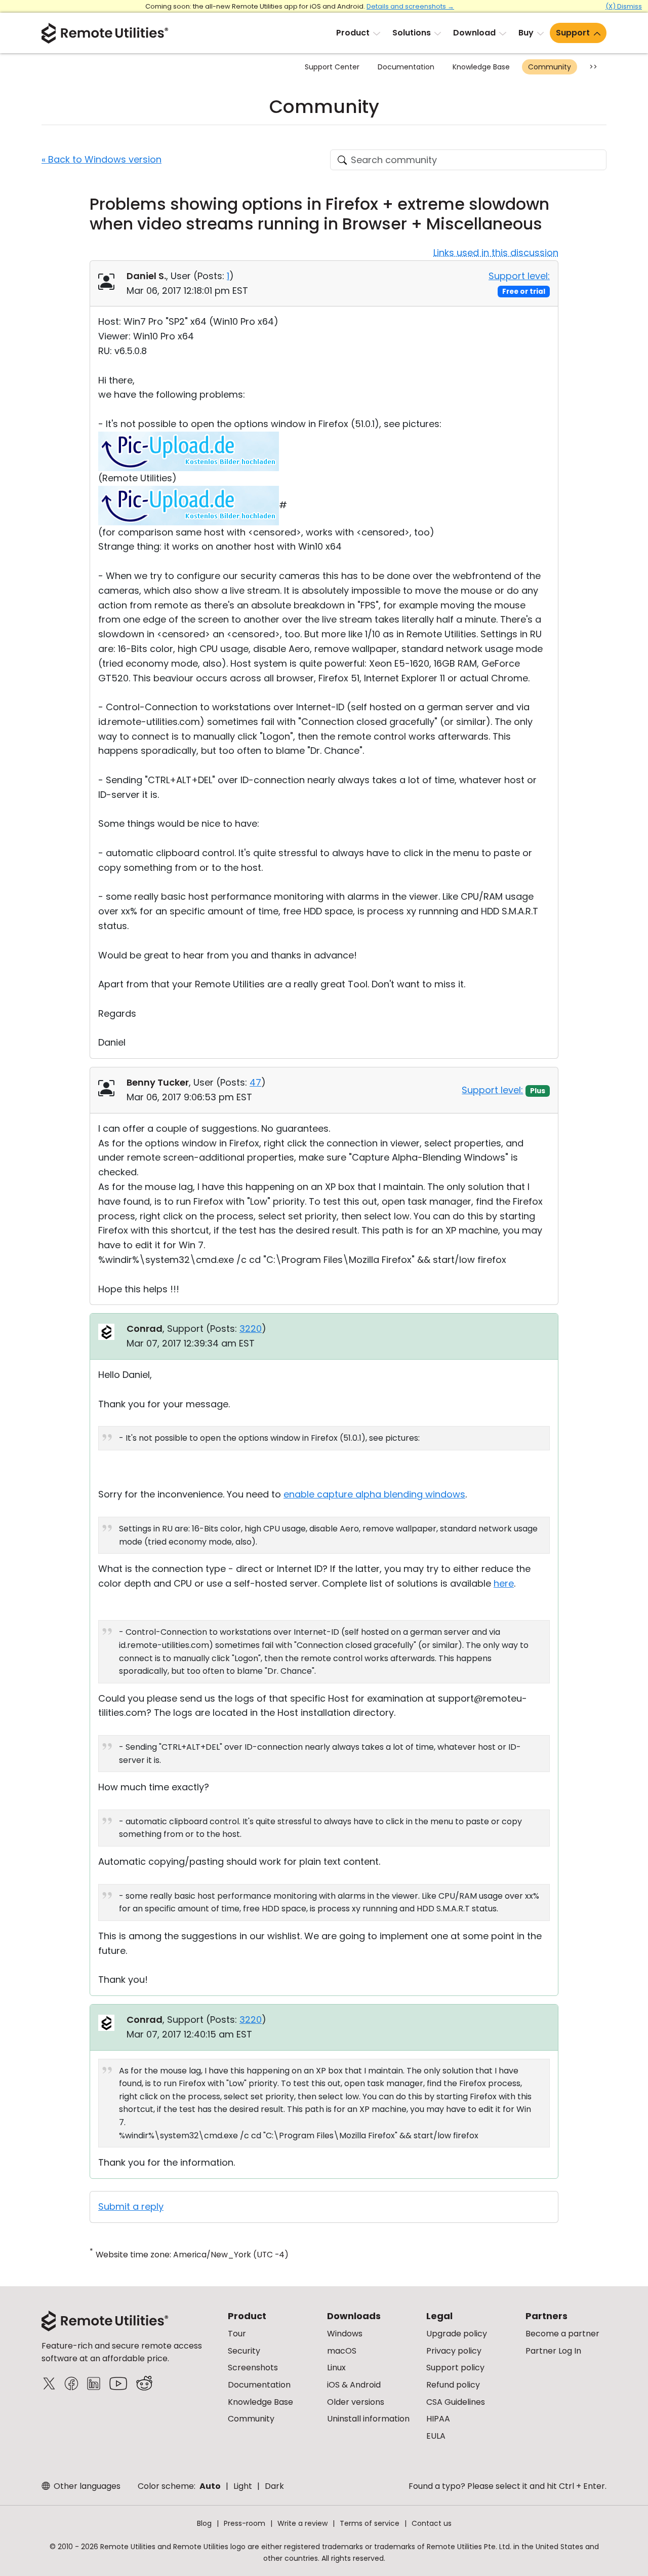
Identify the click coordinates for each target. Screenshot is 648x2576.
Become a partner (562, 2334)
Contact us (432, 2523)
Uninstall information (368, 2419)
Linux (336, 2368)
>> (593, 67)
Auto (210, 2486)
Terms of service (370, 2523)
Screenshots (253, 2368)
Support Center (332, 67)
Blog (204, 2523)
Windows (345, 2334)
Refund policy (453, 2385)
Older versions (356, 2402)
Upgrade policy (457, 2334)
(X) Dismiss (624, 6)
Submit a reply (131, 2206)
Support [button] (573, 33)
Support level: (519, 276)
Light (243, 2486)
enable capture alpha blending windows (374, 1494)
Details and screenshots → (410, 6)
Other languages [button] (86, 2486)
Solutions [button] (412, 33)
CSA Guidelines (456, 2402)
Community (550, 67)
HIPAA (438, 2419)
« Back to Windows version (102, 159)
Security (244, 2351)
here (504, 1583)
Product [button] (353, 33)
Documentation (406, 67)
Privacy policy (454, 2351)
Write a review (302, 2523)
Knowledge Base (481, 67)
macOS (342, 2351)
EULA (436, 2436)
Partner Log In (553, 2351)
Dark (274, 2486)
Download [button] (474, 33)
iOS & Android (354, 2385)
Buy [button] (526, 33)
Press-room (245, 2523)
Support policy (455, 2368)
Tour (237, 2334)
